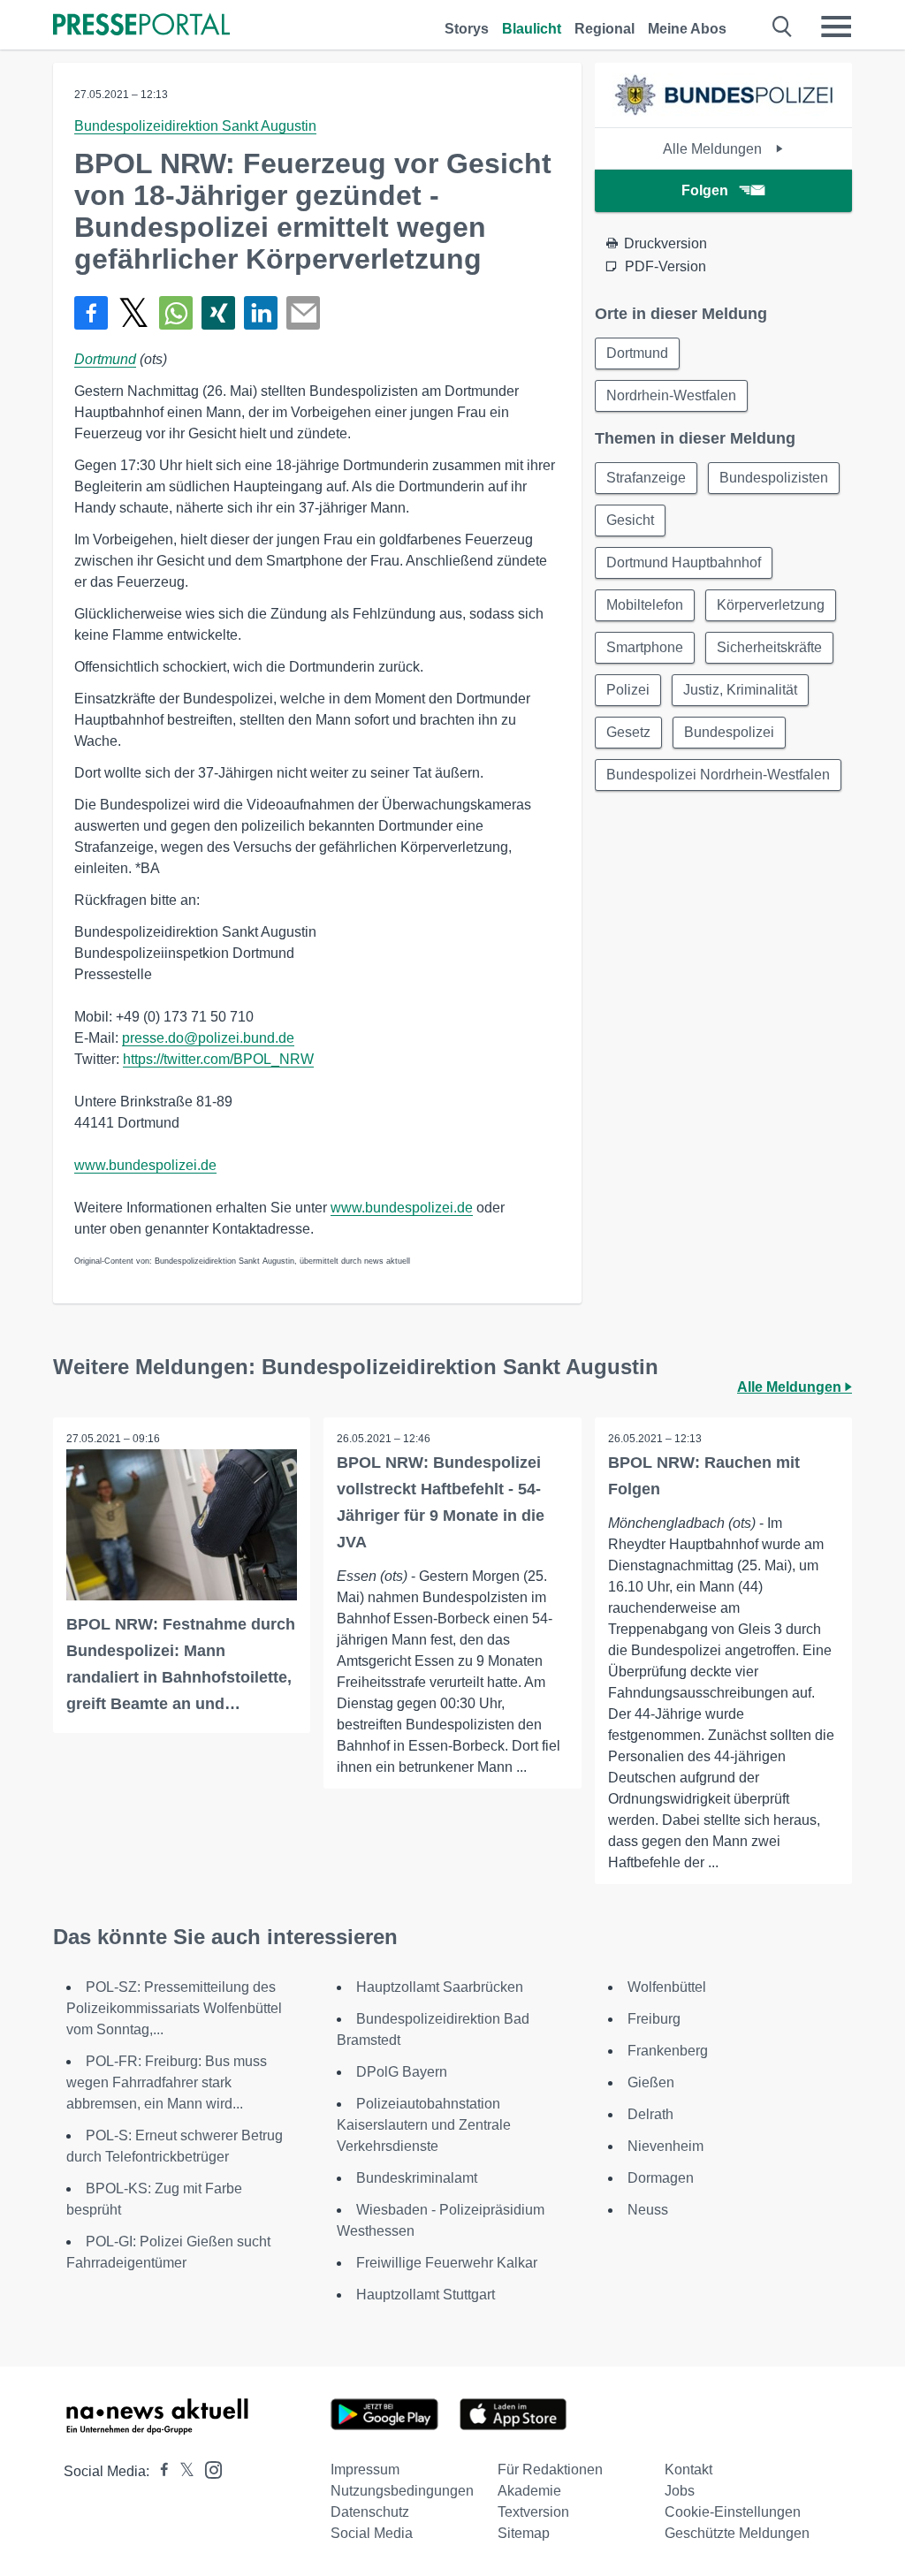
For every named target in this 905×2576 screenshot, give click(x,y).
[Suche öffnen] (783, 27)
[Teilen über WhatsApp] (176, 313)
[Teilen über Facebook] (91, 313)
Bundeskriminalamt (417, 2178)
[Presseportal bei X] (182, 2471)
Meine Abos (687, 29)
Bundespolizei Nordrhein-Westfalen (718, 775)
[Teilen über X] (133, 313)
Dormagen (661, 2178)
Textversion (533, 2512)
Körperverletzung (771, 605)
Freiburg (654, 2019)
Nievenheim (665, 2146)
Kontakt (688, 2470)
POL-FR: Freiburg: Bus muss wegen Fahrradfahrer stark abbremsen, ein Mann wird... (167, 2082)
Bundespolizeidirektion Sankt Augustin (195, 126)
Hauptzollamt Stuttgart (426, 2295)
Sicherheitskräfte (769, 647)
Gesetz (628, 732)
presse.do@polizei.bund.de (208, 1038)
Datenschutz (370, 2512)
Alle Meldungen (714, 149)
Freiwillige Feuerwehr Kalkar (447, 2263)
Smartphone (645, 647)
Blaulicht (532, 29)
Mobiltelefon (645, 605)
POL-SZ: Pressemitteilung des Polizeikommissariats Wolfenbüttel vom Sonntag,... (174, 2008)
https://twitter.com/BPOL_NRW (218, 1059)
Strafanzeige (646, 478)
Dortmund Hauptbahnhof (684, 562)
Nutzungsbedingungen (402, 2491)
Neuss (648, 2210)
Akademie (529, 2491)
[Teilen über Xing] (218, 313)
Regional (605, 29)
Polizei (628, 690)
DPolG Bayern (402, 2072)
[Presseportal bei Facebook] (159, 2471)
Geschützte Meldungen (737, 2533)
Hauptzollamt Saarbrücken (440, 1987)
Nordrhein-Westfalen (671, 395)
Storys (467, 29)
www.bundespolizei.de (145, 1165)
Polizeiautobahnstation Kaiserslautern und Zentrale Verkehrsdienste (424, 2125)
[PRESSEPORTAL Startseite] (141, 26)
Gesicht (630, 520)
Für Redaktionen (550, 2470)
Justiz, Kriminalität (740, 690)
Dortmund (105, 359)
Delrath (650, 2114)
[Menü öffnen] (836, 27)
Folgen (705, 190)
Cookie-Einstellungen (733, 2512)
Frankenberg (668, 2051)
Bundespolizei (729, 732)
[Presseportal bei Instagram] (208, 2469)
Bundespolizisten (774, 478)
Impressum (365, 2470)
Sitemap (524, 2533)
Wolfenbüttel (667, 1987)
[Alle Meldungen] (723, 112)
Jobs (680, 2491)
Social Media (372, 2533)
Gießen (651, 2082)
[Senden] (303, 313)
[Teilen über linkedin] (261, 313)
